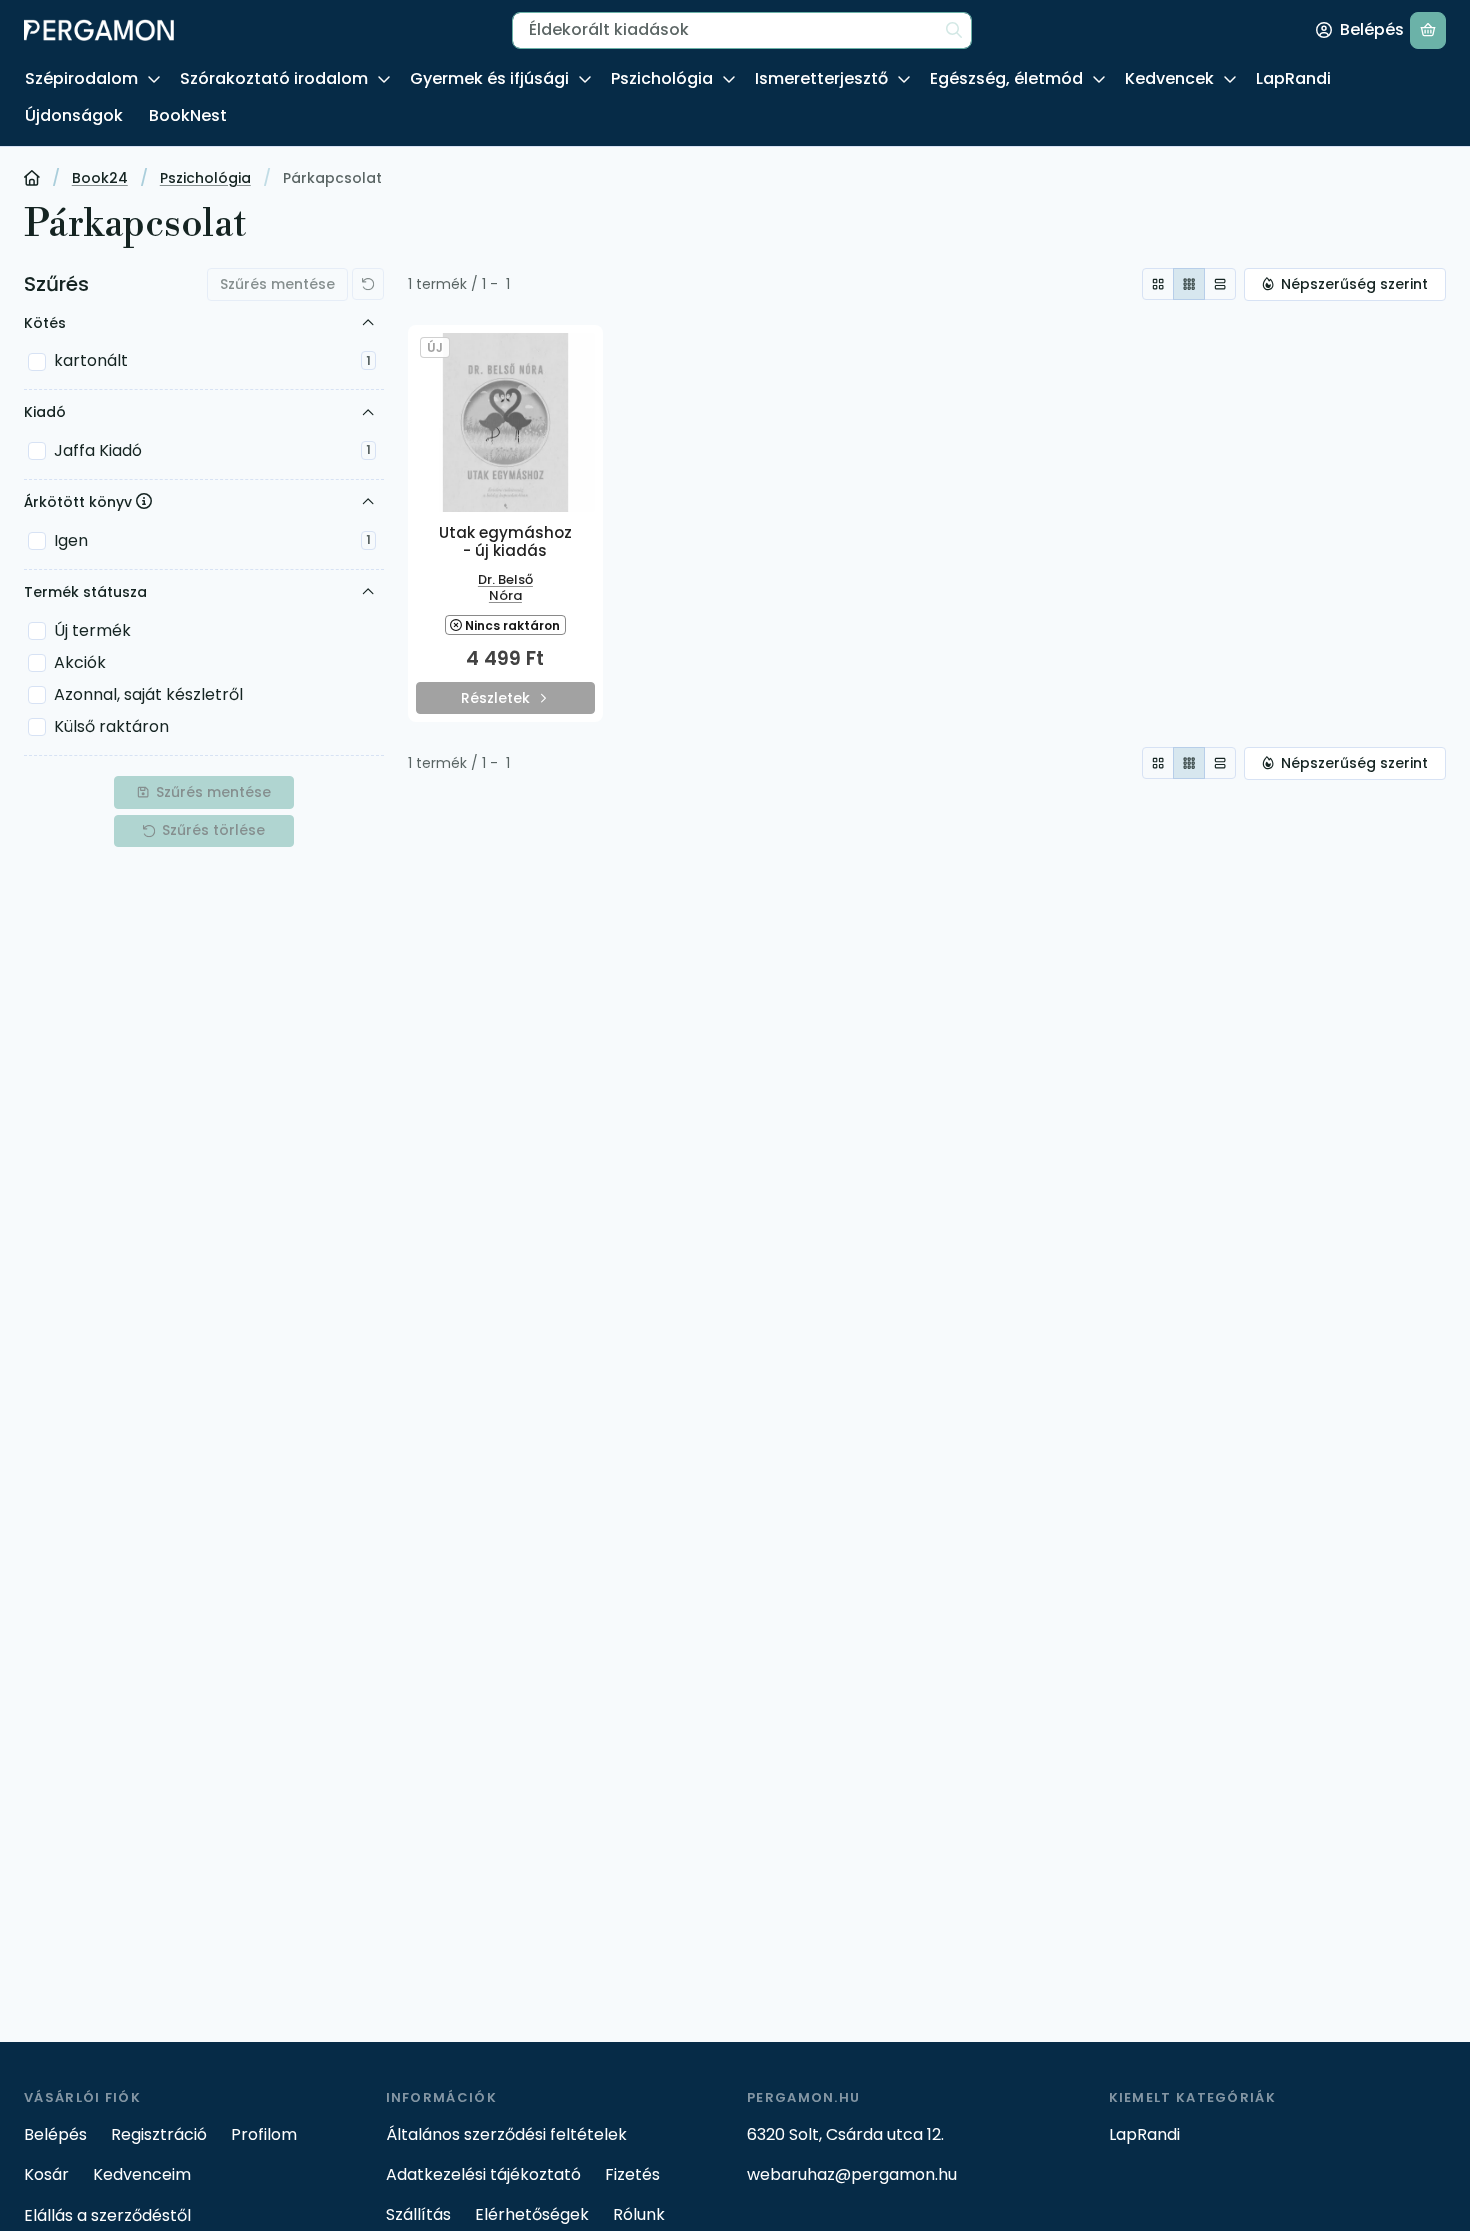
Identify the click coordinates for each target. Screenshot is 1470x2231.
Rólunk (639, 2214)
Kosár (46, 2174)
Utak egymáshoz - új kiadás (505, 541)
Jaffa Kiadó (212, 450)
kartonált (212, 360)
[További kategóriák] (154, 79)
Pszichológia (662, 78)
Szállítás (418, 2214)
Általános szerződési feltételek (506, 2134)
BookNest (188, 115)
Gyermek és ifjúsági (489, 78)
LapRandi (1293, 78)
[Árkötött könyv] (368, 503)
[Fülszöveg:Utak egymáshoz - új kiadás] (505, 422)
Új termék (92, 630)
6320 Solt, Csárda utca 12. (845, 2134)
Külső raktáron (111, 726)
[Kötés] (368, 323)
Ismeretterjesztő (821, 78)
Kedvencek (1169, 78)
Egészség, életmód (1006, 78)
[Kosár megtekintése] (1428, 30)
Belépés (55, 2134)
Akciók (80, 662)
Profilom (264, 2134)
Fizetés (632, 2174)
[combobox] (742, 30)
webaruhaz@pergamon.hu (852, 2174)
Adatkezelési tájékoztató (483, 2174)
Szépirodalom (81, 78)
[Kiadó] (368, 413)
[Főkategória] (32, 180)
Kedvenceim (142, 2174)
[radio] (1158, 284)
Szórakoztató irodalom (274, 78)
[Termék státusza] (368, 592)
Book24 (100, 179)
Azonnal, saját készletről (148, 694)
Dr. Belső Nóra (505, 587)
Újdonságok (74, 115)
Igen (212, 540)
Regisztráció (159, 2134)
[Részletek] (505, 699)
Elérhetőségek (532, 2214)
